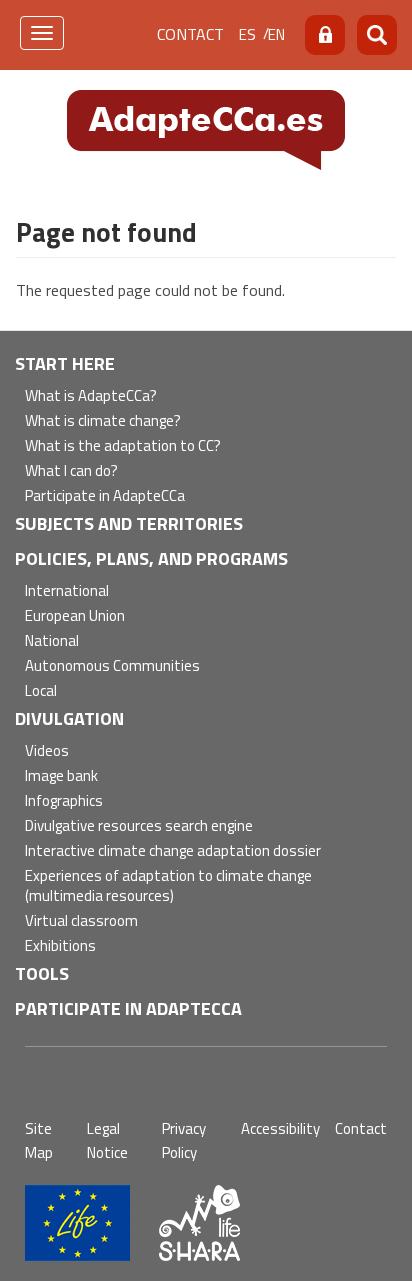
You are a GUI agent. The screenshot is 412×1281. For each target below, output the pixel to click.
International (67, 591)
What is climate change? (103, 421)
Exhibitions (60, 946)
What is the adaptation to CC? (123, 446)
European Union (75, 616)
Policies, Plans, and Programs (151, 558)
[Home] (206, 128)
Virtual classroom (81, 921)
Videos (47, 751)
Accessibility (280, 1128)
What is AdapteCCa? (91, 396)
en (276, 34)
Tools (42, 973)
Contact (190, 34)
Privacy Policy (184, 1140)
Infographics (64, 801)
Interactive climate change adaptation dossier (173, 851)
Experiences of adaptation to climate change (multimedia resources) (168, 886)
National (52, 641)
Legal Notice (107, 1140)
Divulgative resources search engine (139, 826)
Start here (65, 363)
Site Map (39, 1140)
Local (41, 691)
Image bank (61, 776)
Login (325, 35)
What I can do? (71, 471)
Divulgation (69, 718)
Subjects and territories (129, 523)
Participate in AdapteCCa (105, 496)
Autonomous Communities (112, 666)
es (247, 34)
